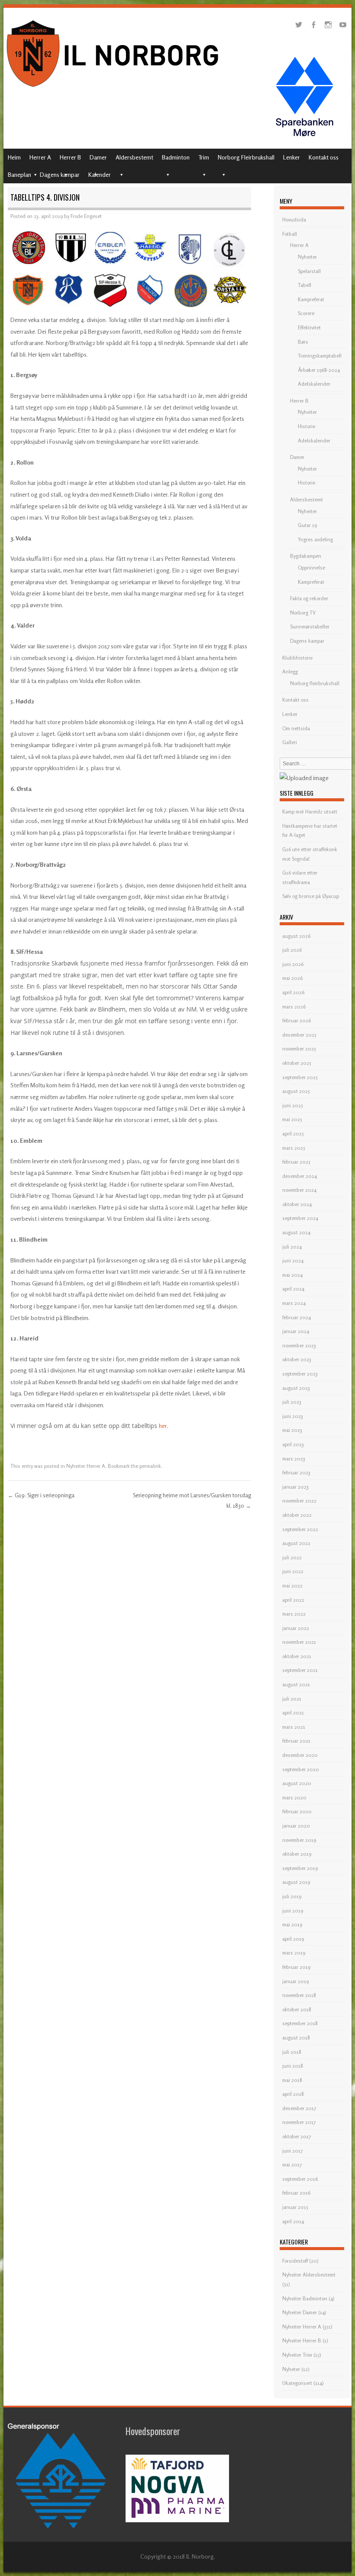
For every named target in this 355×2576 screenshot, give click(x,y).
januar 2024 (296, 1331)
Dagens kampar (60, 174)
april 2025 (293, 1134)
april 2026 (293, 992)
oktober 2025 (297, 1063)
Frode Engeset (86, 216)
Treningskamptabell (320, 356)
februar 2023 (296, 1472)
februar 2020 (297, 1811)
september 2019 (300, 1868)
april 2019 (293, 1939)
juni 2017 (292, 2151)
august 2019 (296, 1882)
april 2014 (293, 2221)
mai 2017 (292, 2165)
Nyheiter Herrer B (302, 2340)
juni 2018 (293, 2066)
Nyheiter (307, 257)
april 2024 (293, 1289)
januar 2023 (295, 1487)
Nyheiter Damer (300, 2312)
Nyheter (291, 2369)
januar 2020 (296, 1826)
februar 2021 (296, 1741)
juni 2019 (293, 1911)
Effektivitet (309, 327)
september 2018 (300, 2023)
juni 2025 (293, 1105)
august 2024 (296, 1232)
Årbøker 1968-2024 (319, 370)
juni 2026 (293, 964)
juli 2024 (292, 1247)
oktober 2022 (297, 1515)
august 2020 (297, 1783)
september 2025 (300, 1077)
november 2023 (299, 1345)
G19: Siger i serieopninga (41, 1495)
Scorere (306, 313)
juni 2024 (293, 1260)
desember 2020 (300, 1755)
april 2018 (293, 2094)
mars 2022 (294, 1614)
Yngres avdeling (315, 539)
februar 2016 (296, 2193)
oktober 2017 (297, 2136)
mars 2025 (294, 1148)
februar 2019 (296, 1967)
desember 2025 (299, 1035)
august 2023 (296, 1388)
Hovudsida (294, 220)
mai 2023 (292, 1430)
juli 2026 (292, 950)
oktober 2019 (297, 1854)
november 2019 (299, 1840)
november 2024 (299, 1190)
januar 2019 (295, 1981)
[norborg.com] (114, 89)
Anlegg (290, 672)
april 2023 (293, 1444)
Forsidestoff (295, 2261)
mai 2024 (292, 1275)
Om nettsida (296, 728)
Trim (204, 157)
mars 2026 (294, 1007)
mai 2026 (292, 978)
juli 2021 (292, 1699)
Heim (14, 157)
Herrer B (70, 157)
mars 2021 (294, 1727)
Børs (303, 342)
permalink (150, 1466)
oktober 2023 (297, 1359)
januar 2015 (295, 2207)
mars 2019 (294, 1953)
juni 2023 (293, 1416)
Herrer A (40, 157)
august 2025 (296, 1091)
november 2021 (299, 1642)
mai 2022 (292, 1586)
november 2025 (299, 1049)
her (163, 1426)
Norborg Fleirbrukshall (246, 157)
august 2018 (296, 2038)
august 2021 (296, 1684)
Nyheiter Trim (297, 2355)
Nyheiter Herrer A (86, 1466)
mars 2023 (294, 1459)
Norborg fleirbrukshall (315, 683)
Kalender (100, 174)
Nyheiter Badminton (305, 2298)
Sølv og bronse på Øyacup (311, 896)
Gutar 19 (307, 525)
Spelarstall (309, 271)
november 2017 (299, 2122)
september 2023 (300, 1374)
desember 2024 (300, 1176)
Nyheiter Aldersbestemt (309, 2275)
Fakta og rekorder (309, 598)
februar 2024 (297, 1317)
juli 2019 (292, 1896)
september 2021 (300, 1670)
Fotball (290, 234)
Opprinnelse (311, 568)
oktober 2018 (297, 2009)
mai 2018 (292, 2080)
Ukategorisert (297, 2383)
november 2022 (299, 1501)
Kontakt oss (324, 157)
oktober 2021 (297, 1656)
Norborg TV (303, 613)
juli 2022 (292, 1557)
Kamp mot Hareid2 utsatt (310, 812)
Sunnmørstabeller (310, 626)
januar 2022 (296, 1628)
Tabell (305, 285)
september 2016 (300, 2179)
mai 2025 (292, 1119)
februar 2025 (296, 1162)
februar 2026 (297, 1020)
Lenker (292, 157)
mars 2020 (294, 1797)
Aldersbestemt (134, 157)
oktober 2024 (297, 1204)
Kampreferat (311, 299)
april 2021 (293, 1712)
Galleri (290, 742)
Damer (98, 157)
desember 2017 (299, 2108)
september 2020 (301, 1769)
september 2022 (300, 1529)
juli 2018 (292, 2052)
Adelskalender (314, 384)
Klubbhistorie (297, 658)
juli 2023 (292, 1402)
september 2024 (300, 1218)
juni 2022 (293, 1571)
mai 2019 (292, 1924)
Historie (307, 426)
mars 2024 (294, 1303)
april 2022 (293, 1600)
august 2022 (296, 1543)
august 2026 (296, 936)
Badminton (176, 157)
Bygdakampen (306, 556)
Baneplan (19, 174)
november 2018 (299, 1995)
